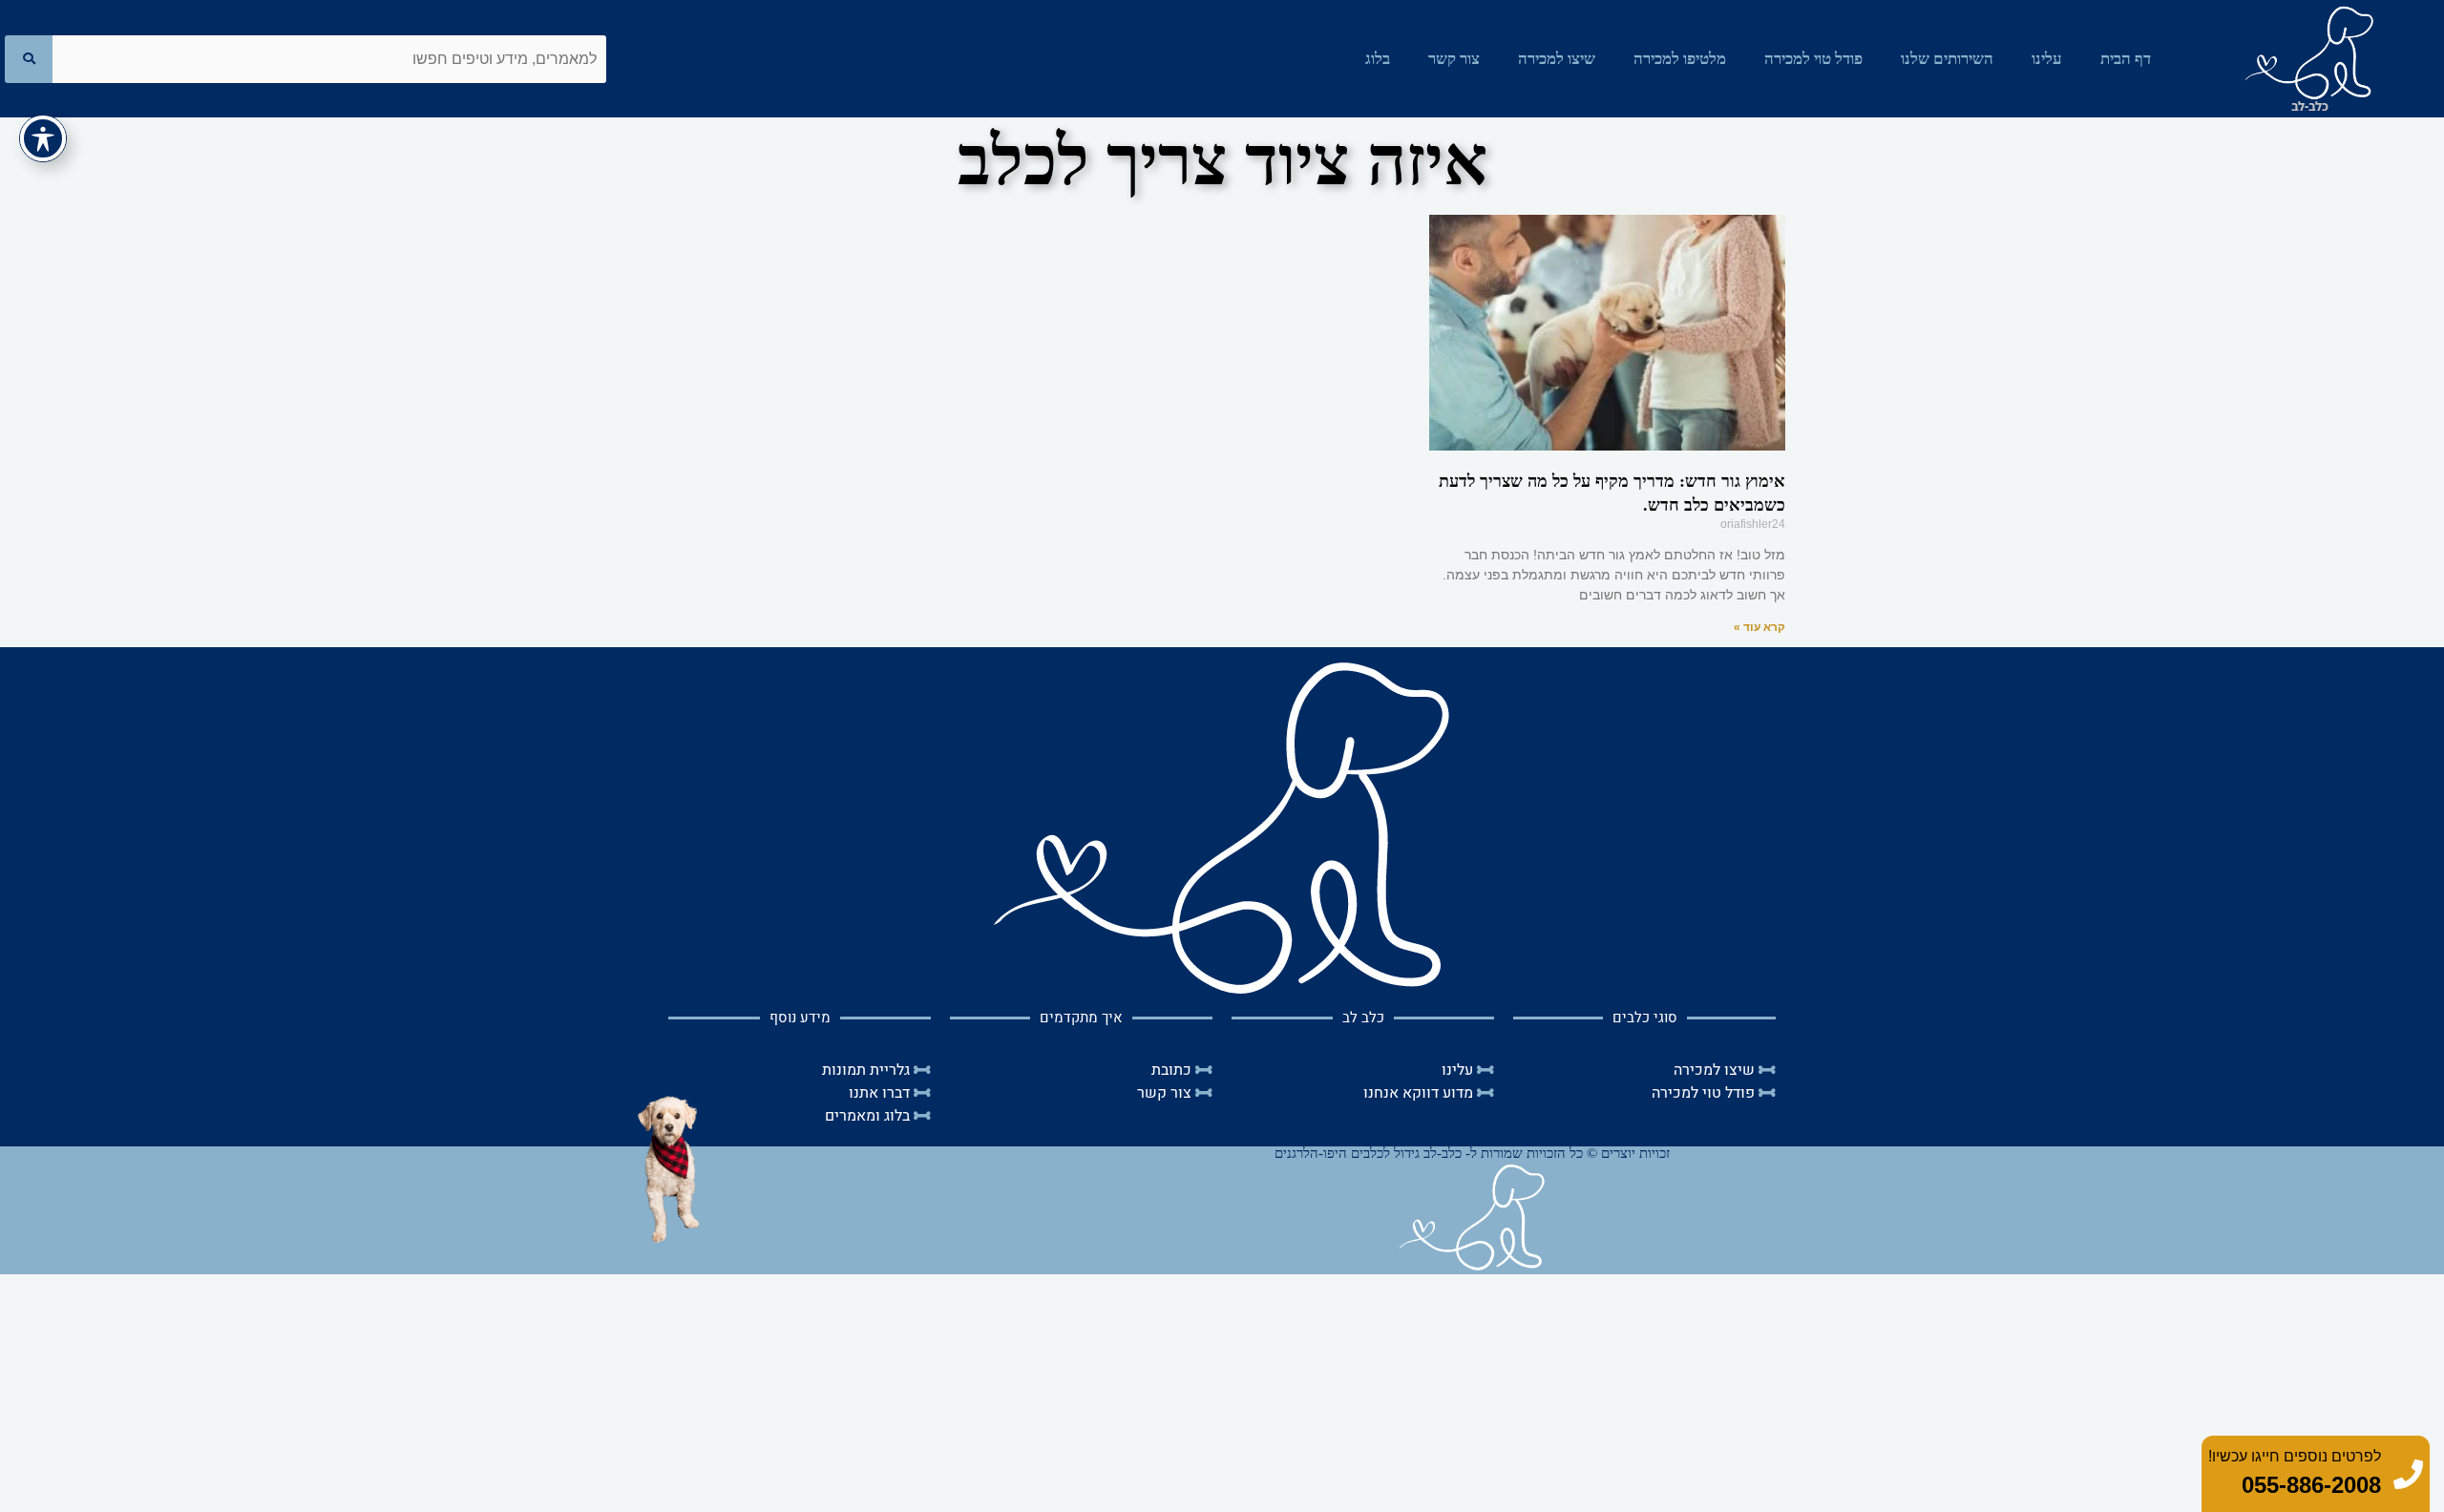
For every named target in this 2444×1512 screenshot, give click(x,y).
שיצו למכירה (1557, 59)
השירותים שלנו (1947, 59)
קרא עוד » (1759, 627)
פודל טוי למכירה (1813, 59)
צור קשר (1454, 59)
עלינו (2047, 59)
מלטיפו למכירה (1680, 59)
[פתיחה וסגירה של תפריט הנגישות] (43, 138)
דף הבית (2126, 59)
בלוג (1378, 59)
